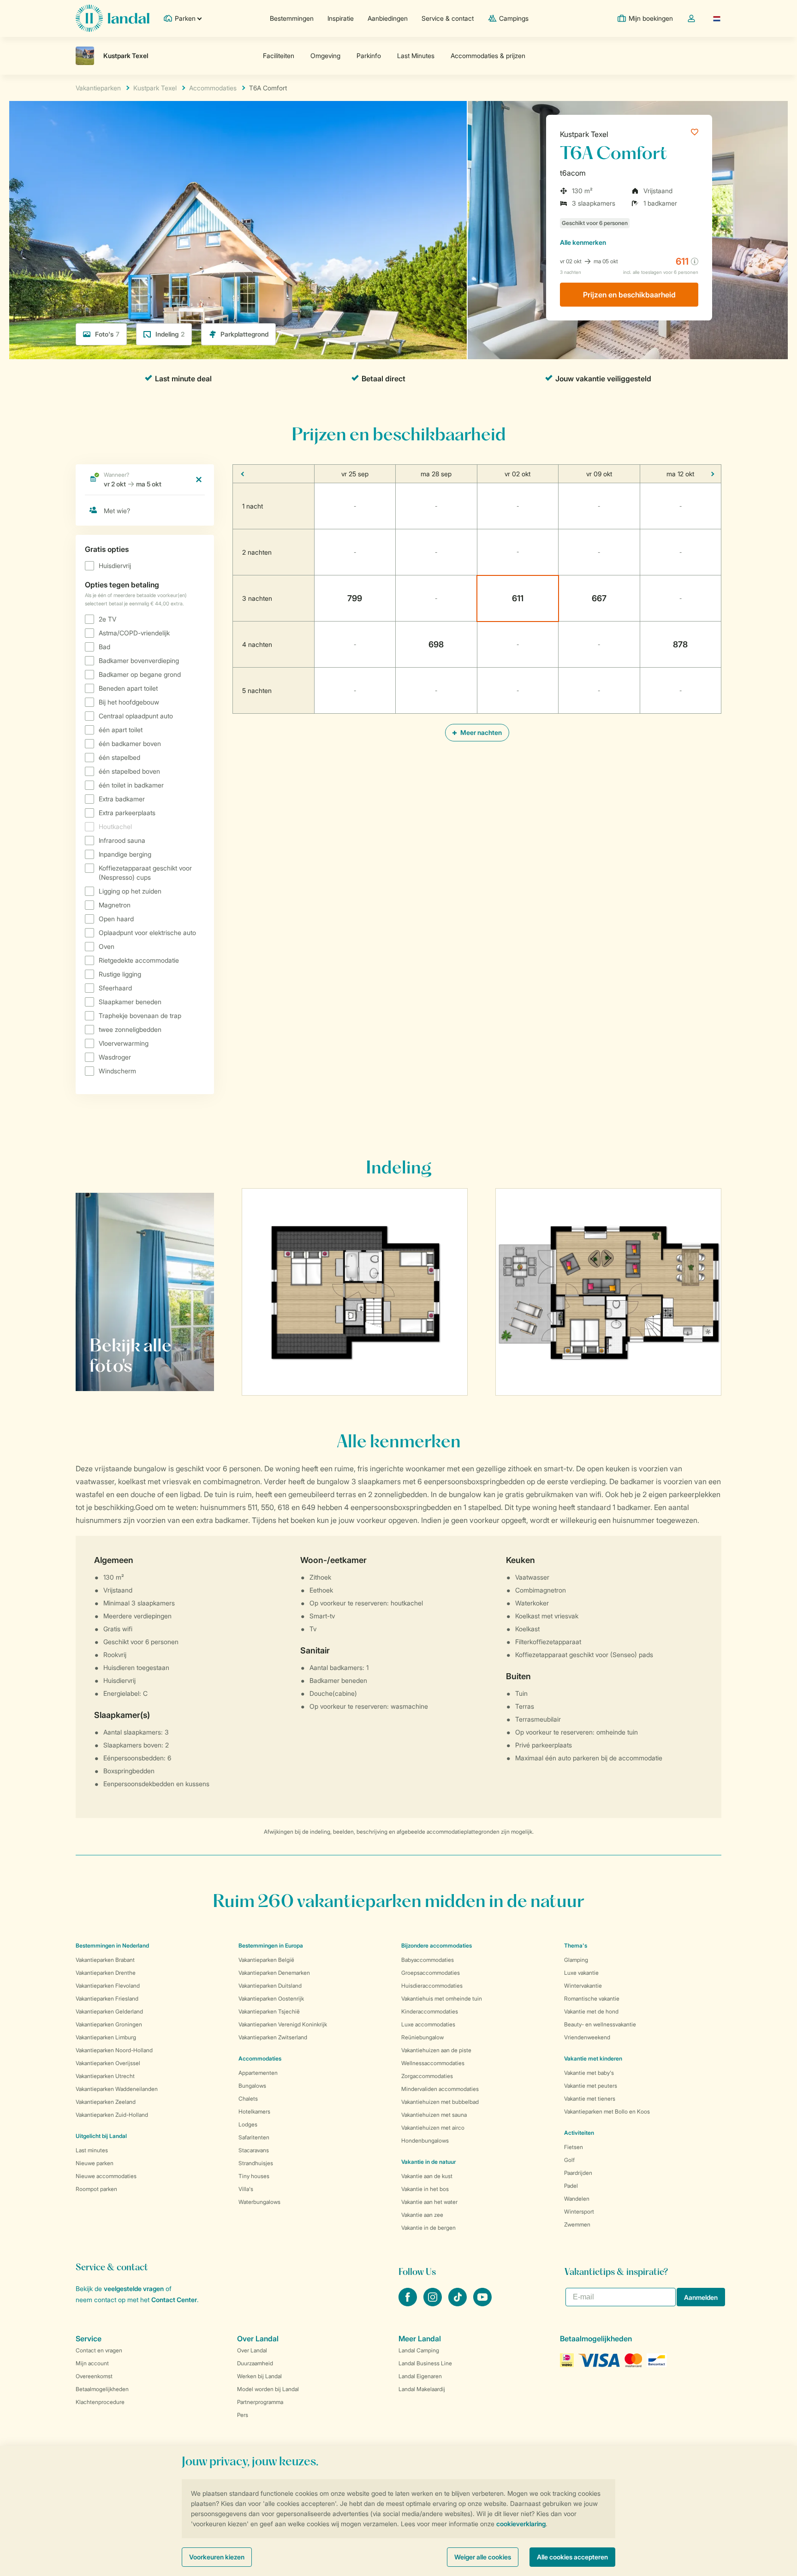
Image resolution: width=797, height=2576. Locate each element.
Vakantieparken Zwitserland (273, 2037)
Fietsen (574, 2147)
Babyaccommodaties (428, 1960)
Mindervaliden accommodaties (440, 2089)
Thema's (576, 1945)
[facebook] (409, 2304)
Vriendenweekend (587, 2037)
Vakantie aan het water (429, 2202)
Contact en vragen (99, 2350)
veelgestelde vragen (134, 2289)
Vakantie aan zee (422, 2215)
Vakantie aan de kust (427, 2176)
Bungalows (252, 2086)
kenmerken (583, 242)
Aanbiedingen (388, 18)
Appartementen (258, 2073)
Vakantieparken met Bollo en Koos (607, 2111)
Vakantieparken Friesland (107, 1999)
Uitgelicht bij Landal (101, 2136)
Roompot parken (96, 2189)
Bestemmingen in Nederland (112, 1945)
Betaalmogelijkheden (102, 2389)
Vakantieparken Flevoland (108, 1986)
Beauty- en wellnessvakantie (600, 2024)
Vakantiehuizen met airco (433, 2128)
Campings (514, 18)
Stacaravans (254, 2150)
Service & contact (448, 18)
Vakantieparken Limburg (106, 2037)
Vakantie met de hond (591, 2011)
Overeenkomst (94, 2376)
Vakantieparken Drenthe (106, 1973)
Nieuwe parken (95, 2163)
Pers (243, 2415)
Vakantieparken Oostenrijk (271, 1999)
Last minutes (92, 2150)
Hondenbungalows (425, 2141)
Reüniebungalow (422, 2037)
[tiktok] (458, 2304)
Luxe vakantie (581, 1973)
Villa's (246, 2189)
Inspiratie (341, 18)
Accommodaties (260, 2058)
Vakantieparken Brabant (105, 1960)
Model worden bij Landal (268, 2389)
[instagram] (434, 2304)
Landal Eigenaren (420, 2376)
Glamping (576, 1960)
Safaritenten (254, 2137)
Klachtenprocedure (100, 2402)
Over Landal (252, 2350)
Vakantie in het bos (425, 2189)
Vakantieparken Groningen (109, 2024)
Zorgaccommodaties (427, 2076)
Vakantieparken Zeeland (106, 2102)
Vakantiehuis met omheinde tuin (442, 1999)
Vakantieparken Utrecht (105, 2076)
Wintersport (579, 2212)
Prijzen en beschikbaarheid (629, 295)
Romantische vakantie (592, 1999)
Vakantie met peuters (591, 2086)
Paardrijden (578, 2173)
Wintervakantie (583, 1986)
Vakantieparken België (266, 1960)
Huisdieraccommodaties (432, 1986)
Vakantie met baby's (589, 2073)
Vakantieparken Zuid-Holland (112, 2115)
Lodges (248, 2124)
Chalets (248, 2099)
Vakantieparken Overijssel (108, 2063)
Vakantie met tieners (590, 2099)
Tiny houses (254, 2176)
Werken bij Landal (259, 2376)
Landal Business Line (425, 2363)
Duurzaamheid (255, 2363)
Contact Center (174, 2300)
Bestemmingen (292, 18)
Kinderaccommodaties (430, 2011)
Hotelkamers (254, 2111)
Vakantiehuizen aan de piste (436, 2050)
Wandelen (577, 2199)
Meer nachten (480, 732)
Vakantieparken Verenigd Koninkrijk (283, 2024)
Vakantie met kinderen (593, 2058)
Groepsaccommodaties (431, 1973)
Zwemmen (577, 2224)
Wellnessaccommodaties (433, 2063)
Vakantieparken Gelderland (109, 2011)
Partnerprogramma (260, 2402)
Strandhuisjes (256, 2163)
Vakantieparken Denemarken (274, 1973)
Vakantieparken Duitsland (270, 1986)
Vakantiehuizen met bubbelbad (440, 2102)
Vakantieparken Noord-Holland (114, 2050)
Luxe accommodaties (428, 2024)
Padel (571, 2186)
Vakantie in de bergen (428, 2228)
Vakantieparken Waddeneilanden (117, 2089)
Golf (569, 2160)
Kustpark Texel (584, 134)
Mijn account (92, 2363)
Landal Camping (419, 2350)
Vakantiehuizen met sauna (434, 2115)
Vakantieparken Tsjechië (269, 2011)
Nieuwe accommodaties (106, 2176)
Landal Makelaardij (422, 2389)
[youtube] (482, 2304)
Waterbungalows (259, 2202)
